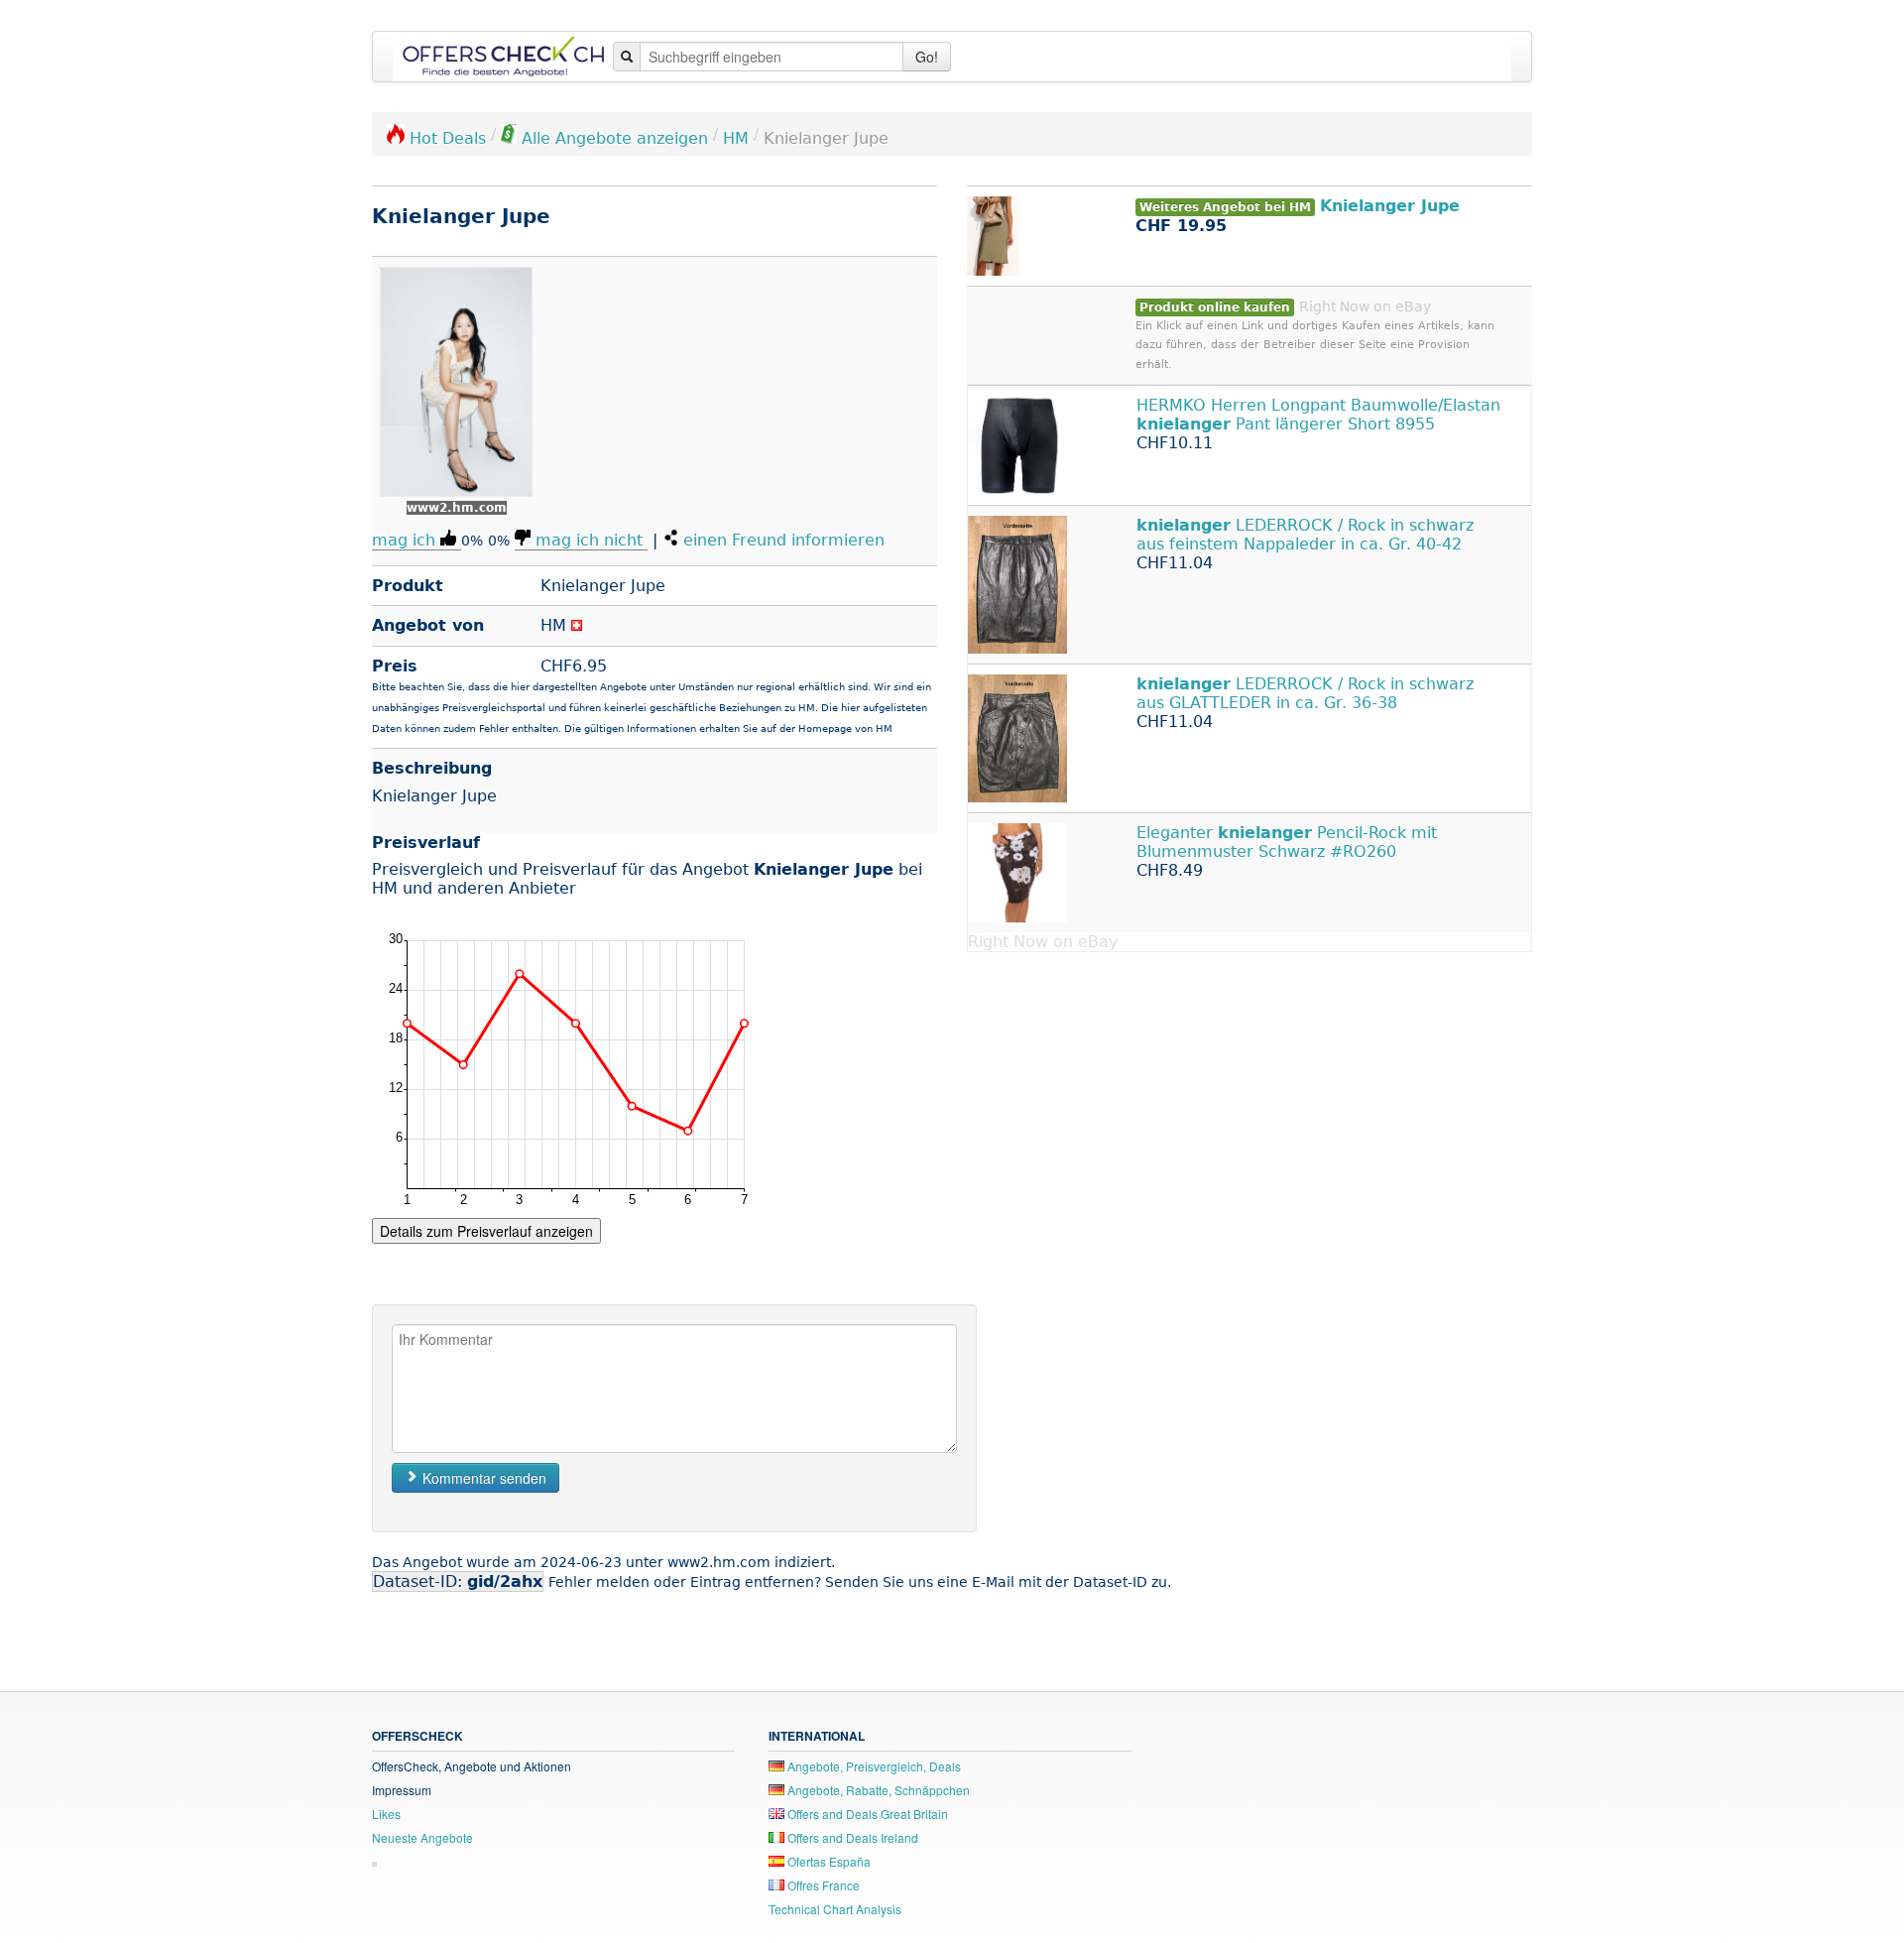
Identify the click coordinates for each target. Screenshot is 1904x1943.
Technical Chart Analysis (835, 1909)
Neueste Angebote (422, 1837)
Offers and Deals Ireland (851, 1837)
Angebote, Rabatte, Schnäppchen (877, 1790)
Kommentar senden (482, 1478)
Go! (927, 57)
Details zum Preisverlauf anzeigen (486, 1231)
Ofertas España (828, 1861)
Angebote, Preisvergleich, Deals (873, 1766)
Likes (386, 1814)
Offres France (822, 1885)
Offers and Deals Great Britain (866, 1814)
